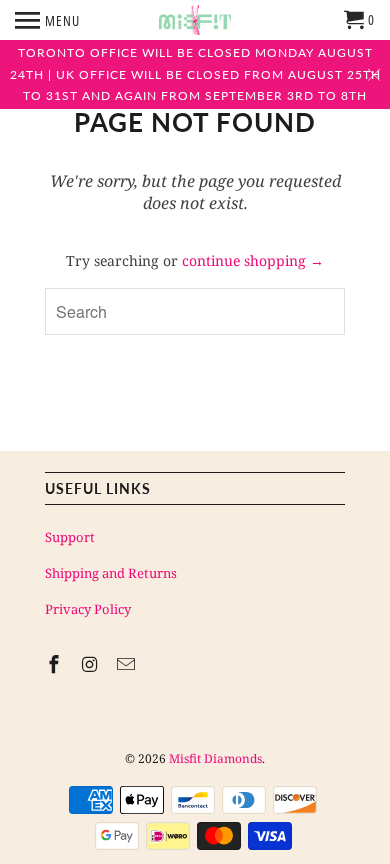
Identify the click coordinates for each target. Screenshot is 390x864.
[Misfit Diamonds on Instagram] (92, 664)
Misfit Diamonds (215, 758)
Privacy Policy (88, 609)
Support (70, 537)
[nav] (47, 20)
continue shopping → (253, 260)
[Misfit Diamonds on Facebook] (56, 664)
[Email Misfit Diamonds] (128, 664)
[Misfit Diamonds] (195, 20)
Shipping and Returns (111, 573)
